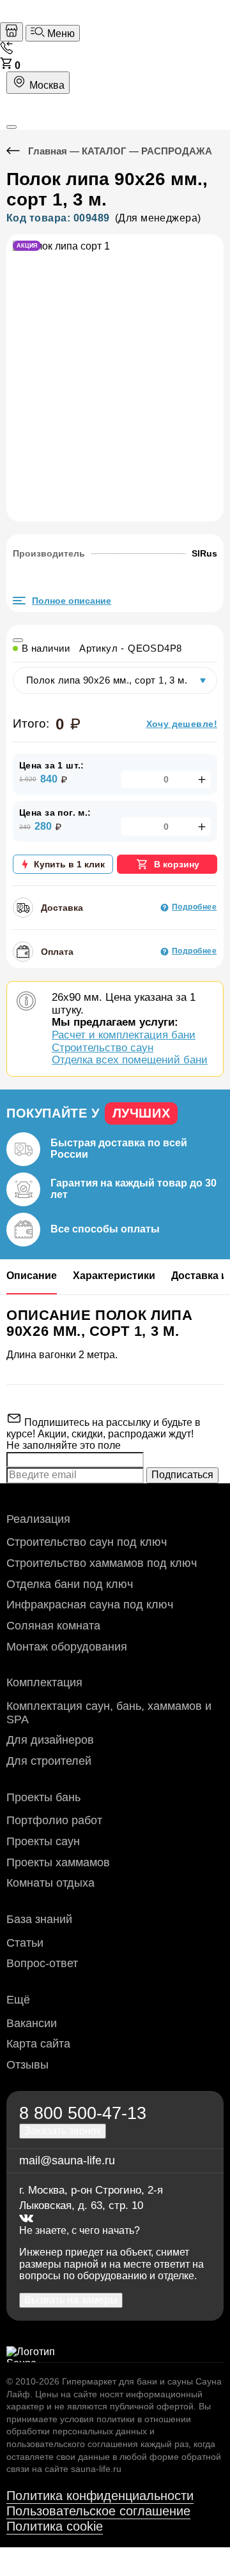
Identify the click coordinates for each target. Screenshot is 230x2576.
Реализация (38, 1519)
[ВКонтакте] (26, 2219)
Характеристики (114, 1276)
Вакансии (32, 2023)
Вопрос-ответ (42, 1963)
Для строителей (49, 1761)
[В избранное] (18, 640)
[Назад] (17, 151)
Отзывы (27, 2065)
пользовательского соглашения (72, 2444)
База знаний (39, 1919)
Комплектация (44, 1682)
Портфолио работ (54, 1820)
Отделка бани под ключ (70, 1584)
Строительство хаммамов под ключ (102, 1563)
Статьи (25, 1943)
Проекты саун (43, 1841)
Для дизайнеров (50, 1740)
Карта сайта (38, 2044)
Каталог (104, 151)
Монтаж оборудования (67, 1647)
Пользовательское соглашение (98, 2511)
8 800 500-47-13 (83, 2113)
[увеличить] (201, 779)
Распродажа (177, 151)
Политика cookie (55, 2526)
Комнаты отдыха (50, 1883)
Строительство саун (103, 1048)
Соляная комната (53, 1626)
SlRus (204, 553)
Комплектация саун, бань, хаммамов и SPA (109, 1713)
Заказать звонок (63, 2131)
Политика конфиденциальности (100, 2496)
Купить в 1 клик (69, 864)
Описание (32, 1276)
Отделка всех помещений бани (130, 1060)
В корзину (177, 864)
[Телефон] (6, 51)
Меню (60, 34)
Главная (48, 151)
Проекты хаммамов (58, 1862)
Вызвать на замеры (71, 2300)
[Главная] (11, 32)
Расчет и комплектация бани (124, 1035)
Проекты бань (43, 1797)
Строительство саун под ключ (87, 1542)
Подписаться (182, 1475)
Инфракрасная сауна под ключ (90, 1605)
